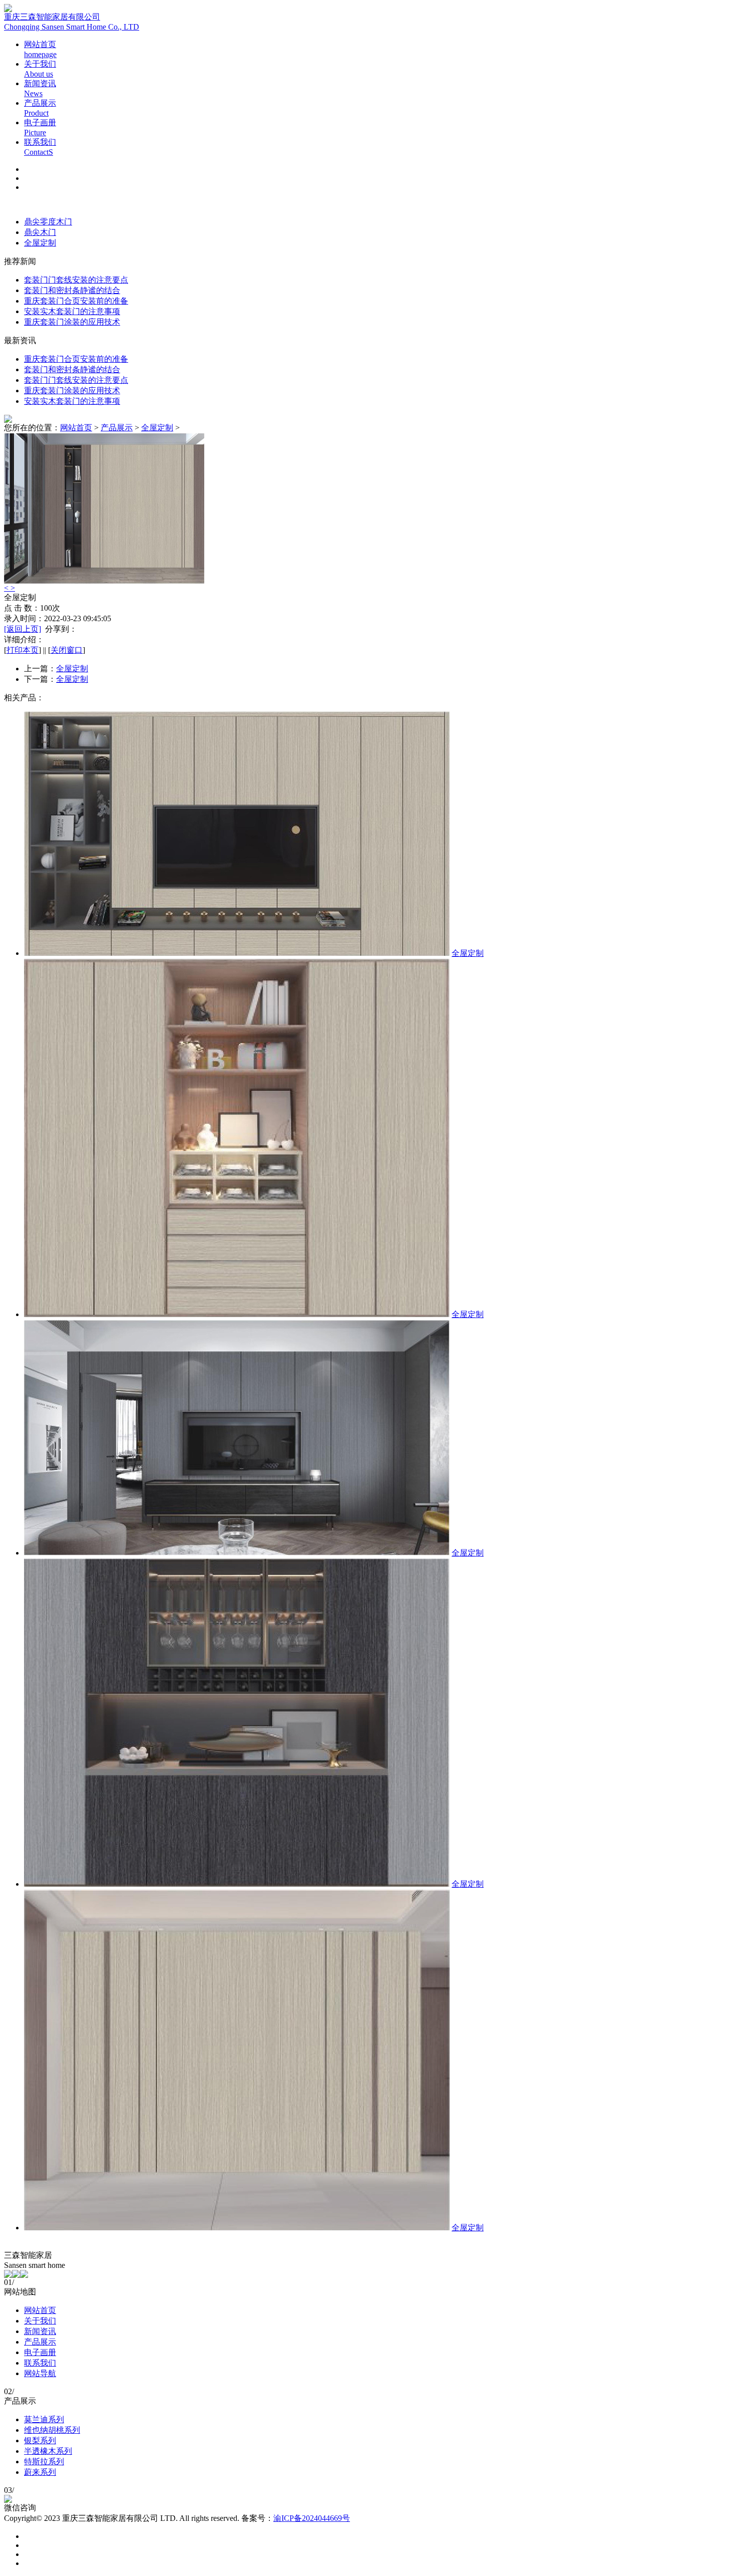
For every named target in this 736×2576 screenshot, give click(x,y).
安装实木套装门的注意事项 (72, 311)
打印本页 (23, 650)
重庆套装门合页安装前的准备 (76, 301)
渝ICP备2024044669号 (312, 2518)
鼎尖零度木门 (48, 222)
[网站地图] (16, 2275)
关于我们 (40, 2321)
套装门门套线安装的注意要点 (76, 280)
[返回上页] (23, 629)
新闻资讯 (40, 2331)
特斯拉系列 (44, 2462)
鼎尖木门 (40, 232)
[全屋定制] (237, 953)
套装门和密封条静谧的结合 (72, 290)
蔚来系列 (40, 2472)
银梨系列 (40, 2440)
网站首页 (76, 428)
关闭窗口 (67, 650)
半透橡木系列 (48, 2451)
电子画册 (40, 2352)
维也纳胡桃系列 (52, 2430)
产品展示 (117, 428)
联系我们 (40, 2363)
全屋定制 (40, 243)
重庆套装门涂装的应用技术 (72, 322)
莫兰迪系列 (44, 2419)
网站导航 (40, 2373)
